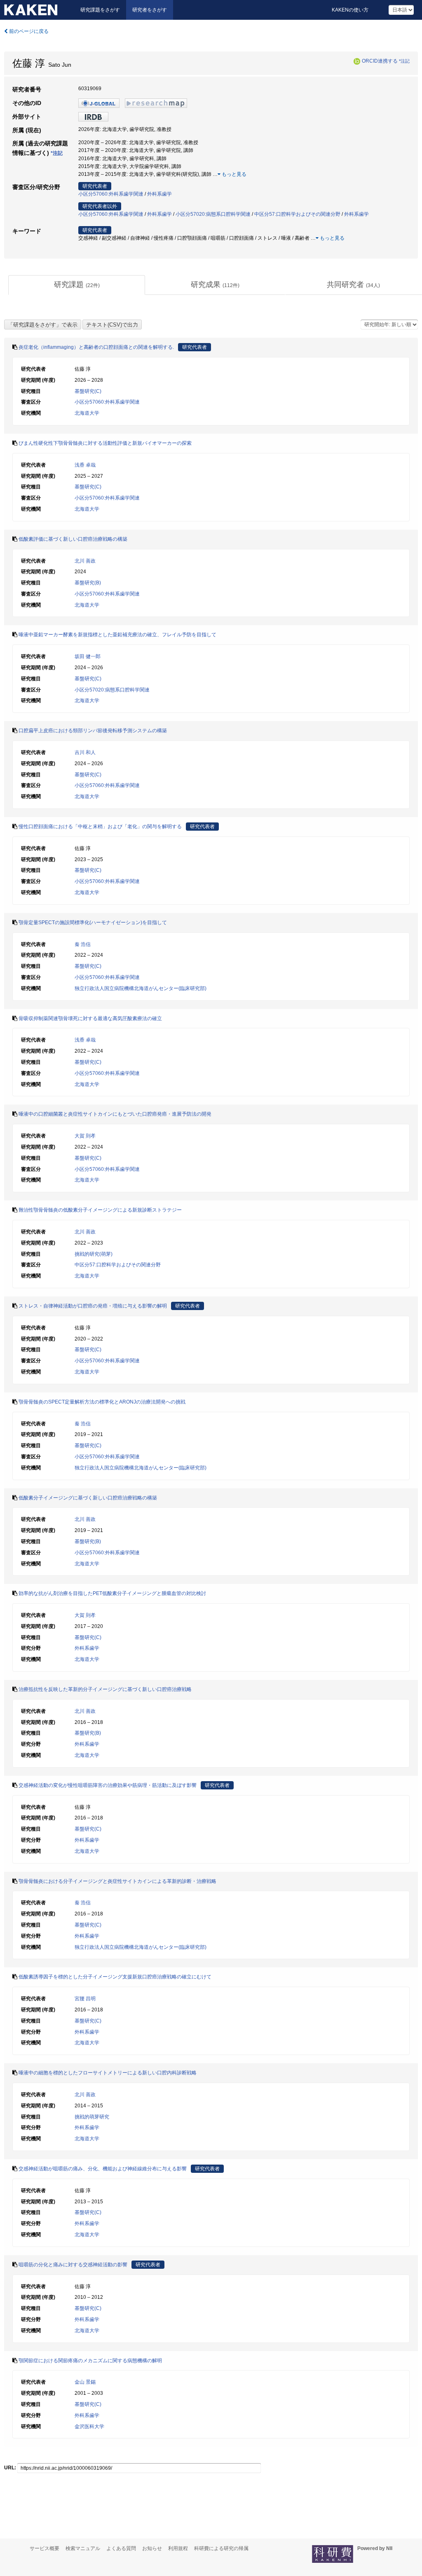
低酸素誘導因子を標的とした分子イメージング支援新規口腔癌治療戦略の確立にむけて (115, 1977)
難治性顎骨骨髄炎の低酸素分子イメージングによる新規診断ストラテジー (100, 1210)
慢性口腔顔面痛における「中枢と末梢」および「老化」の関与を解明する (100, 827)
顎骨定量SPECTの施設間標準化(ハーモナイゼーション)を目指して (93, 923)
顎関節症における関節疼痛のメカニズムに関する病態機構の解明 (90, 2361)
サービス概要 (45, 2548)
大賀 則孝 (85, 1136)
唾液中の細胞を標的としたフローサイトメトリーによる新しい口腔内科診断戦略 (108, 2073)
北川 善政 (85, 561)
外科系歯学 (159, 194)
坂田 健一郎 (88, 656)
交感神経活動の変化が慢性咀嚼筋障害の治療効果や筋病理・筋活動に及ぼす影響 (108, 1785)
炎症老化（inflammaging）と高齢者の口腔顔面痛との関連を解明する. (96, 347)
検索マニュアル (83, 2548)
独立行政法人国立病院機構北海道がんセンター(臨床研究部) (141, 988)
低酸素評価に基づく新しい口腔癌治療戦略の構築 (73, 539)
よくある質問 (121, 2548)
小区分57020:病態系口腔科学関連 (213, 214)
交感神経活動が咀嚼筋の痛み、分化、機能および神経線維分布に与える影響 (103, 2169)
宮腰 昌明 (85, 1999)
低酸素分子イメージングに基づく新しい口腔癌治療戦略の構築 (88, 1498)
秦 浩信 (83, 944)
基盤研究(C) (88, 391)
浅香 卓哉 (85, 465)
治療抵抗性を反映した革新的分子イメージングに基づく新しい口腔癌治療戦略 (105, 1689)
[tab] (77, 285)
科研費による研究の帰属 (221, 2548)
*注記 (404, 61)
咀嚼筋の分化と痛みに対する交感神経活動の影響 (73, 2265)
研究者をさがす (150, 10)
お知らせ (152, 2548)
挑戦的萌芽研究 (92, 2117)
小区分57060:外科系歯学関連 (111, 194)
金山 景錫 (85, 2382)
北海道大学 (87, 413)
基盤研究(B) (88, 583)
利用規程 (178, 2548)
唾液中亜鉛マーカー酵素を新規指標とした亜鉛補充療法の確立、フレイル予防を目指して (117, 635)
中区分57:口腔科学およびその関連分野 (297, 214)
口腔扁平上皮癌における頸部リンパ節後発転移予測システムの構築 (93, 731)
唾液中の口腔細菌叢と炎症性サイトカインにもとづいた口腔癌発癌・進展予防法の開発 (115, 1114)
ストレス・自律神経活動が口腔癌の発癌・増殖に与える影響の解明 (93, 1306)
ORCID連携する (380, 61)
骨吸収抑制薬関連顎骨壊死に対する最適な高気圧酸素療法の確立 (90, 1018)
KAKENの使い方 (350, 10)
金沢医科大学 (89, 2427)
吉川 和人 (85, 752)
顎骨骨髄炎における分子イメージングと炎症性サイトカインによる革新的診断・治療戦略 (117, 1881)
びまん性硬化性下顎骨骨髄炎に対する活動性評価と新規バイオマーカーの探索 (105, 443)
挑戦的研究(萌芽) (94, 1254)
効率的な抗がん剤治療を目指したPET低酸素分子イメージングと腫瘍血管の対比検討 (112, 1593)
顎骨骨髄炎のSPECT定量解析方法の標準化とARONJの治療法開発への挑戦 (102, 1402)
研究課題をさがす (100, 10)
